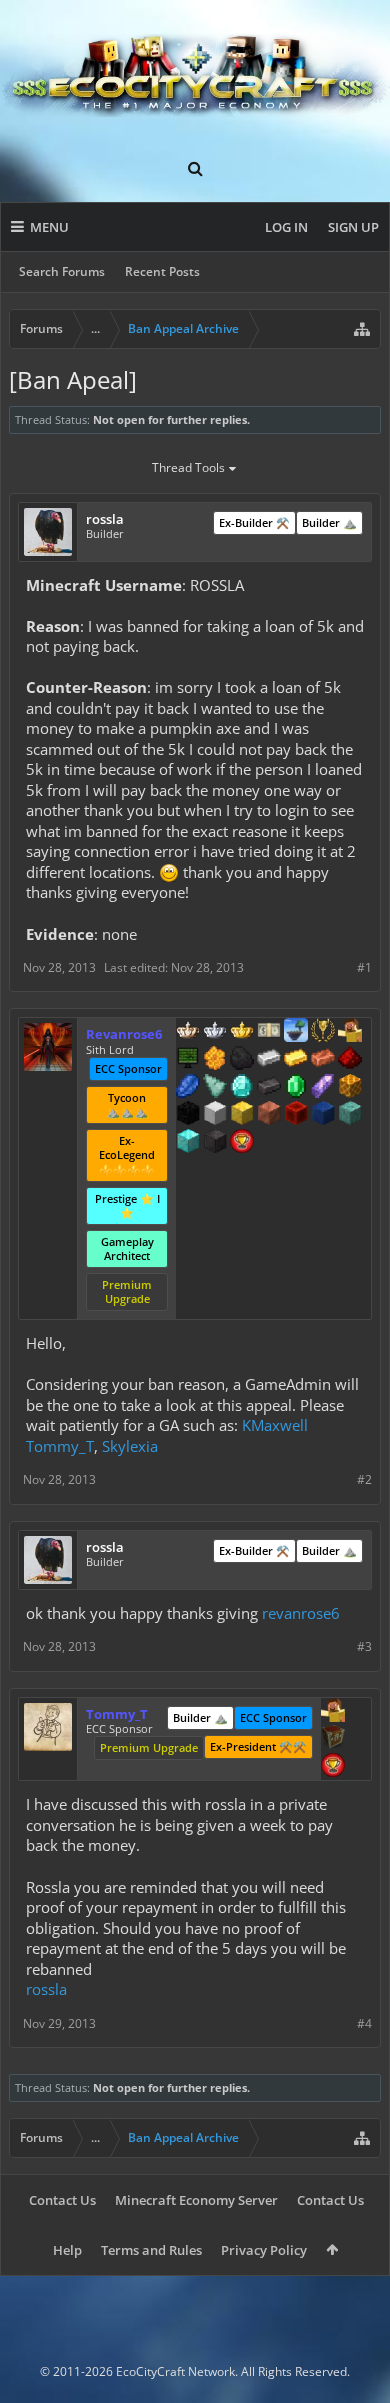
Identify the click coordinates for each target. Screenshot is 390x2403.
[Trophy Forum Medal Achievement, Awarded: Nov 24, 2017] (242, 1143)
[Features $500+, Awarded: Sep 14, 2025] (269, 1088)
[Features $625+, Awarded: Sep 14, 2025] (296, 1088)
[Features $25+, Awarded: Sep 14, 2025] (215, 1060)
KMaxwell (275, 1425)
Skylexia (130, 1446)
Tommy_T (60, 1446)
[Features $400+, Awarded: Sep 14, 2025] (242, 1088)
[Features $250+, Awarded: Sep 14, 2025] (188, 1088)
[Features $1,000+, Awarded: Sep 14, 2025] (350, 1088)
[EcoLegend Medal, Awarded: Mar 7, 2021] (242, 1032)
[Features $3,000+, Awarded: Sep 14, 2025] (296, 1115)
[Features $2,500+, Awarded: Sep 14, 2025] (269, 1115)
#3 (364, 1646)
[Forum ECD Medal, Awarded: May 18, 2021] (269, 1032)
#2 (364, 1479)
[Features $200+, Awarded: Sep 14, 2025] (350, 1060)
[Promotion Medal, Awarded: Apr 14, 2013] (333, 1739)
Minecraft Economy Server (196, 2200)
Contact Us (62, 2200)
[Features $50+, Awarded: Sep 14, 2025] (242, 1060)
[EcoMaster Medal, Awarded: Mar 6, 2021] (215, 1032)
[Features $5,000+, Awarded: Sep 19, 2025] (215, 1143)
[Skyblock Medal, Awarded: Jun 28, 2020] (296, 1032)
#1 (364, 967)
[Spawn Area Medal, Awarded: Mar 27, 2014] (350, 1032)
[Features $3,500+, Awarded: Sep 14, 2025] (323, 1115)
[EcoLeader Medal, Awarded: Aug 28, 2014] (188, 1032)
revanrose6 (301, 1613)
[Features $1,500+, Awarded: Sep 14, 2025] (215, 1115)
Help (67, 2250)
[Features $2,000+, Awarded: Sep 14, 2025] (242, 1115)
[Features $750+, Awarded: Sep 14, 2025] (323, 1088)
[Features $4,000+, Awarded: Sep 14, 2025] (350, 1115)
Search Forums (62, 271)
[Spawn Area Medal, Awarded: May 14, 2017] (333, 1712)
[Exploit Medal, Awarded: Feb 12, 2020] (188, 1060)
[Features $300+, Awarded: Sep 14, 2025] (215, 1088)
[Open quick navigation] (362, 329)
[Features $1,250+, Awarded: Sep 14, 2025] (188, 1115)
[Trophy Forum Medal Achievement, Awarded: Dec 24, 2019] (333, 1767)
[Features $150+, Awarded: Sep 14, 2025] (323, 1060)
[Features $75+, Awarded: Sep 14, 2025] (269, 1060)
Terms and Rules (151, 2250)
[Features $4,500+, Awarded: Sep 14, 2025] (188, 1143)
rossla (46, 1989)
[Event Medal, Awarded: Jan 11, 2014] (323, 1032)
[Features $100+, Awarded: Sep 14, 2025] (296, 1060)
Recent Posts (162, 271)
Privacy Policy (264, 2250)
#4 (364, 2023)
